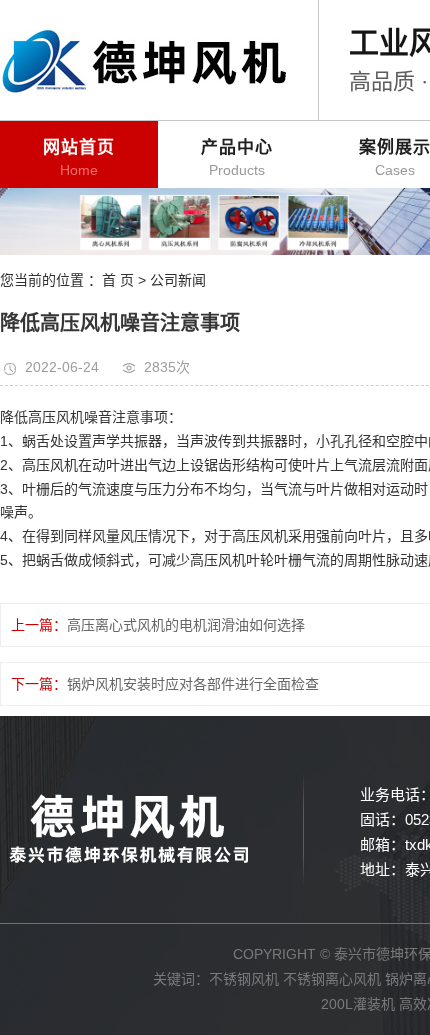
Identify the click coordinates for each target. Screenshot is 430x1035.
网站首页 (79, 158)
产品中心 (237, 158)
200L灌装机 (358, 1004)
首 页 (118, 280)
